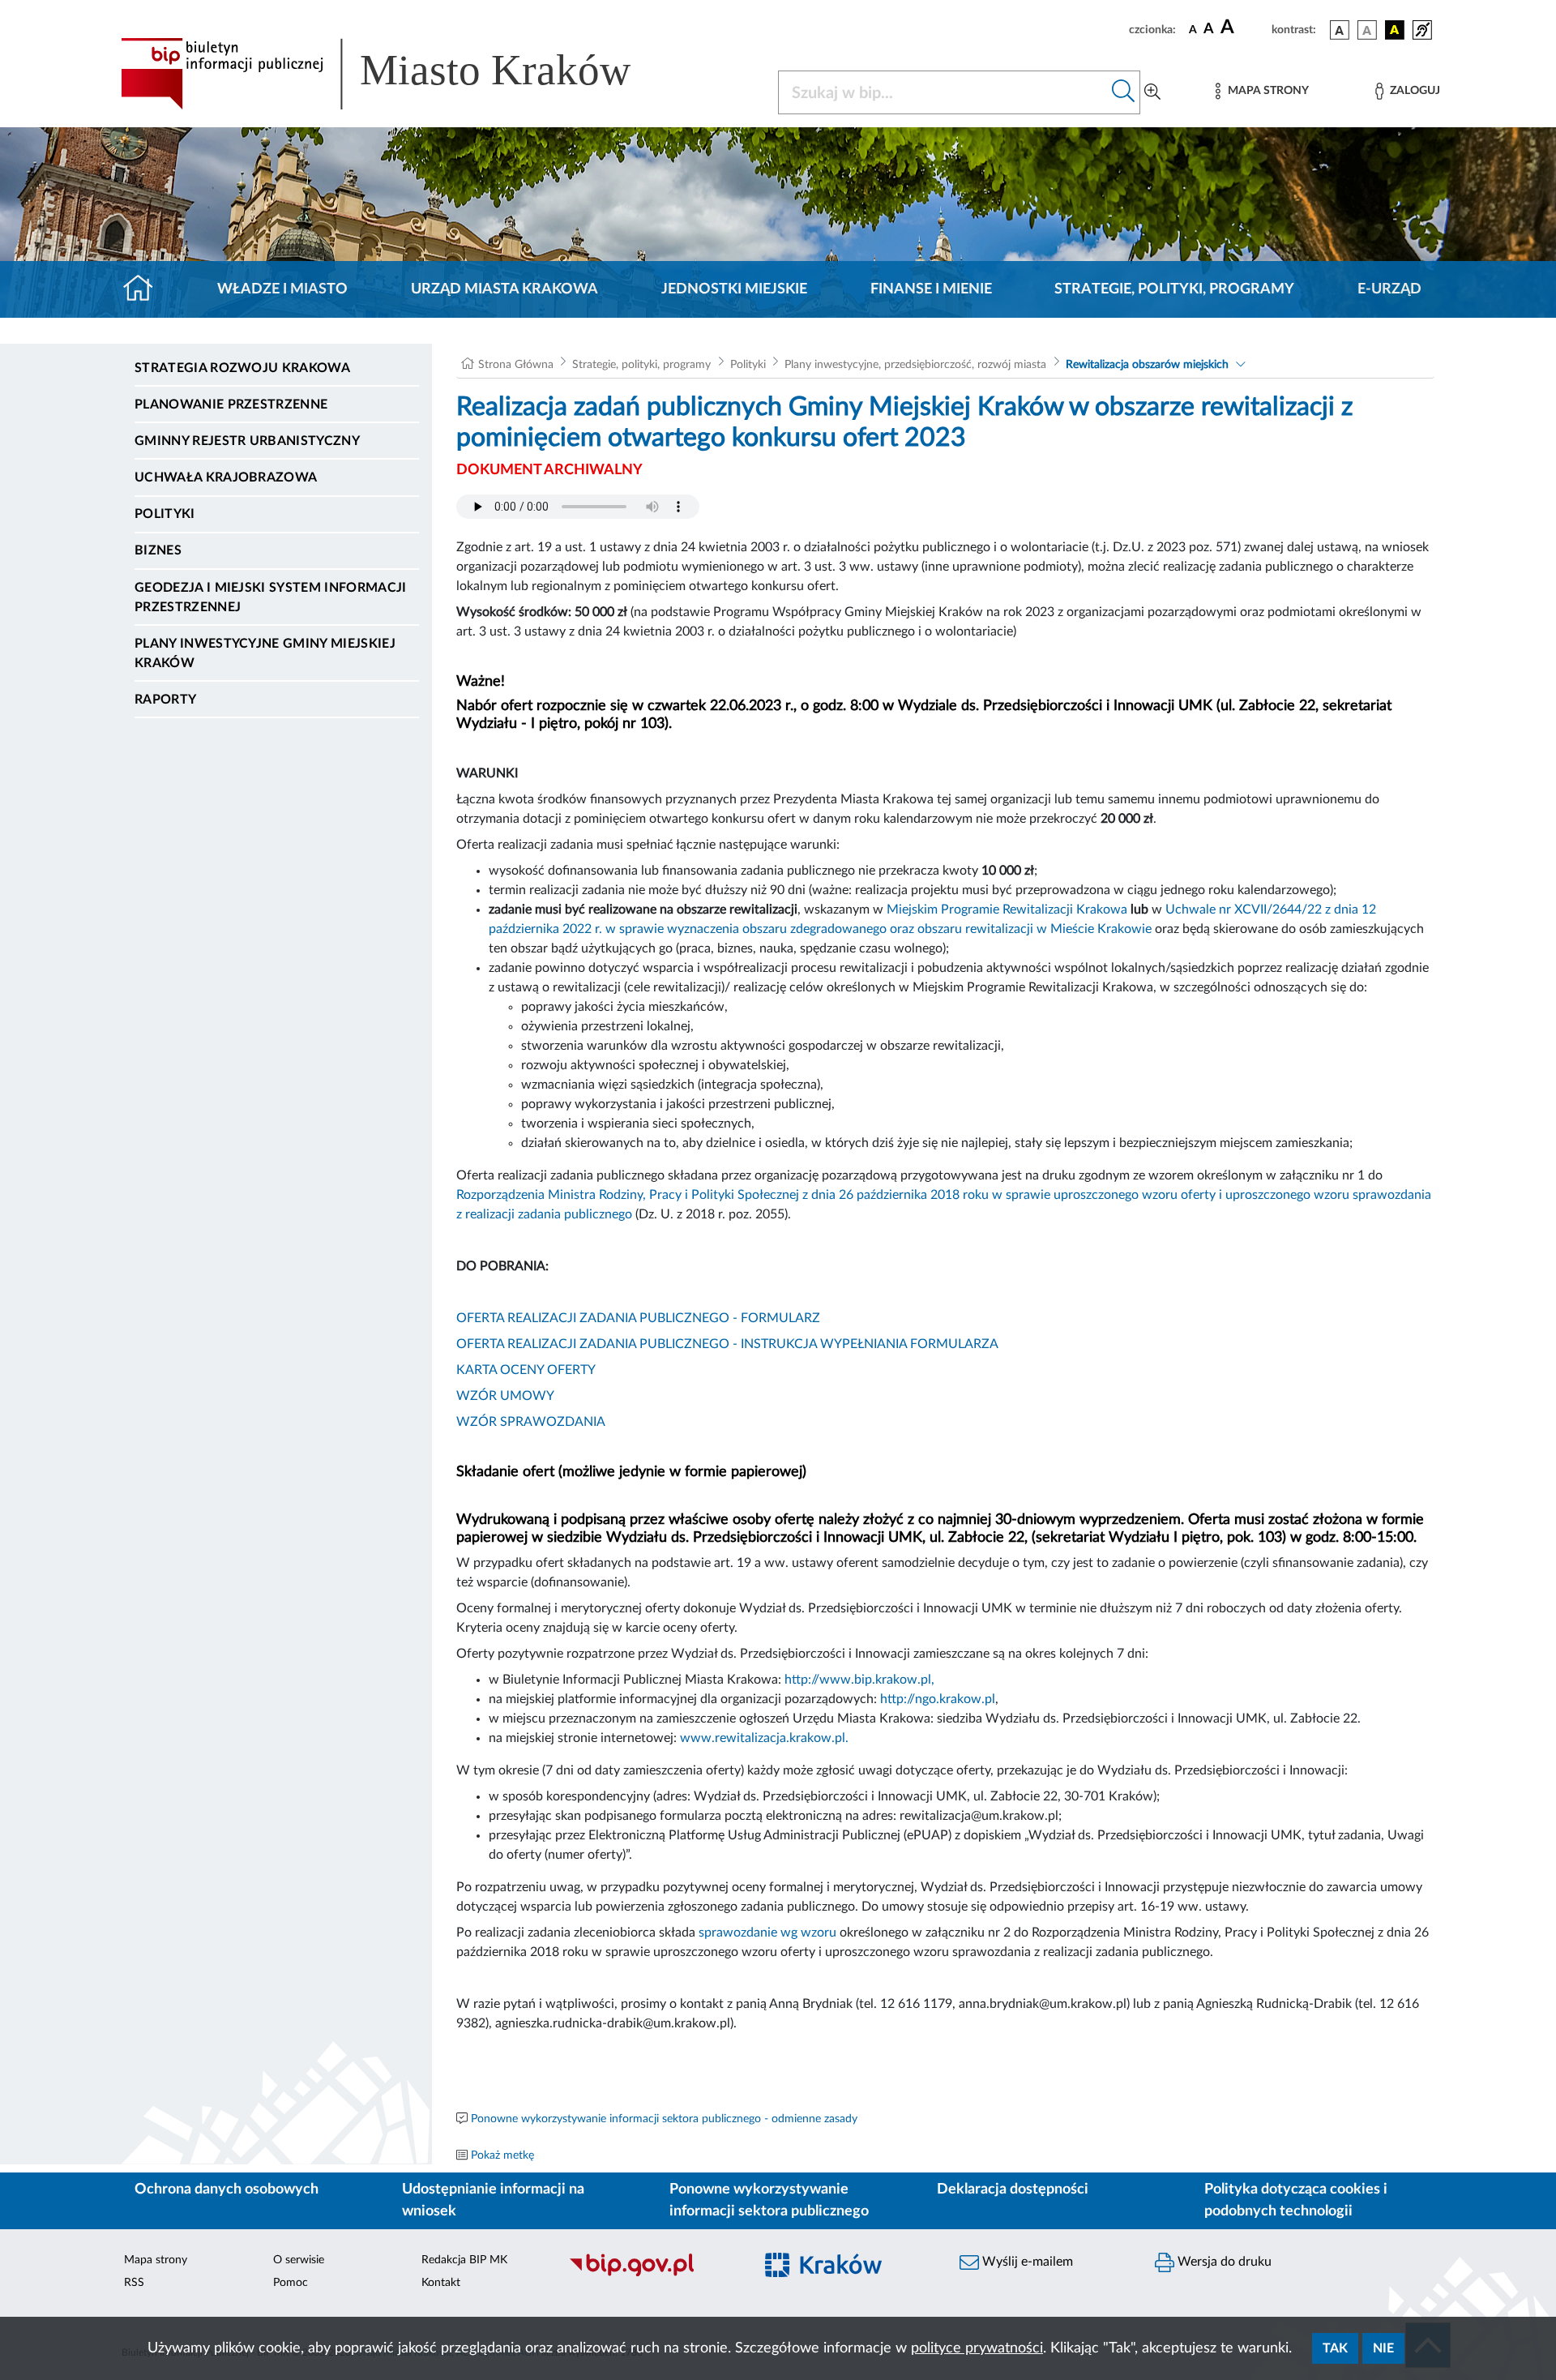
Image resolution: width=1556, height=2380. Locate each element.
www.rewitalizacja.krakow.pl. (764, 1738)
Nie (1383, 2348)
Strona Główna (516, 365)
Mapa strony (156, 2260)
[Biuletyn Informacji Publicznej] (653, 2274)
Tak (1335, 2348)
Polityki (165, 514)
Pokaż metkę (502, 2155)
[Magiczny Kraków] (848, 2274)
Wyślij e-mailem (1026, 2262)
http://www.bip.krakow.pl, (859, 1680)
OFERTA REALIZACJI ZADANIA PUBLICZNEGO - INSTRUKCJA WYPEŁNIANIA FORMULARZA (727, 1344)
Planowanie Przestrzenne (231, 405)
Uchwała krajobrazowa (226, 477)
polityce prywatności (977, 2348)
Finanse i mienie (931, 289)
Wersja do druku (1223, 2262)
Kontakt (441, 2283)
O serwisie (299, 2260)
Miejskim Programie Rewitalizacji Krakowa (1007, 910)
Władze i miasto (282, 289)
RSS (134, 2283)
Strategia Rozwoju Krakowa (242, 368)
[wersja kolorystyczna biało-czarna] (1367, 30)
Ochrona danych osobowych (227, 2190)
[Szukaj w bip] (1124, 92)
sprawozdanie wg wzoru (767, 1933)
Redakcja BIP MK (464, 2260)
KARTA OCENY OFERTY (526, 1370)
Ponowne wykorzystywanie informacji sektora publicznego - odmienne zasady (664, 2119)
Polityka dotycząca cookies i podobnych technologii (1296, 2200)
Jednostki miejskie (734, 289)
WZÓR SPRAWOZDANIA (531, 1422)
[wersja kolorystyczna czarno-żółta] (1395, 30)
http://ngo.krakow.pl (938, 1699)
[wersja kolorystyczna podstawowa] (1340, 30)
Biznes (158, 550)
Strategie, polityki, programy (1174, 289)
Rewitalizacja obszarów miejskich (1147, 365)
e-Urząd (1389, 289)
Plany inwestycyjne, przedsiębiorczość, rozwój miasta (915, 365)
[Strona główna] (145, 289)
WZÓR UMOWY (505, 1396)
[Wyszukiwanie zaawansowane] (1152, 92)
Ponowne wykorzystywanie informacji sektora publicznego (769, 2200)
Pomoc (291, 2283)
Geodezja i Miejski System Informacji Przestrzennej (271, 597)
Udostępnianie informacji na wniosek (493, 2200)
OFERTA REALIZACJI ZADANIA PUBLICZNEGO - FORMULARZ (638, 1318)
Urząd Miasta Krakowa (504, 289)
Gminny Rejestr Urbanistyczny (247, 441)
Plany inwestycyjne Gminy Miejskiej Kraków (265, 653)
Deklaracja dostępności (1013, 2190)
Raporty (165, 700)
